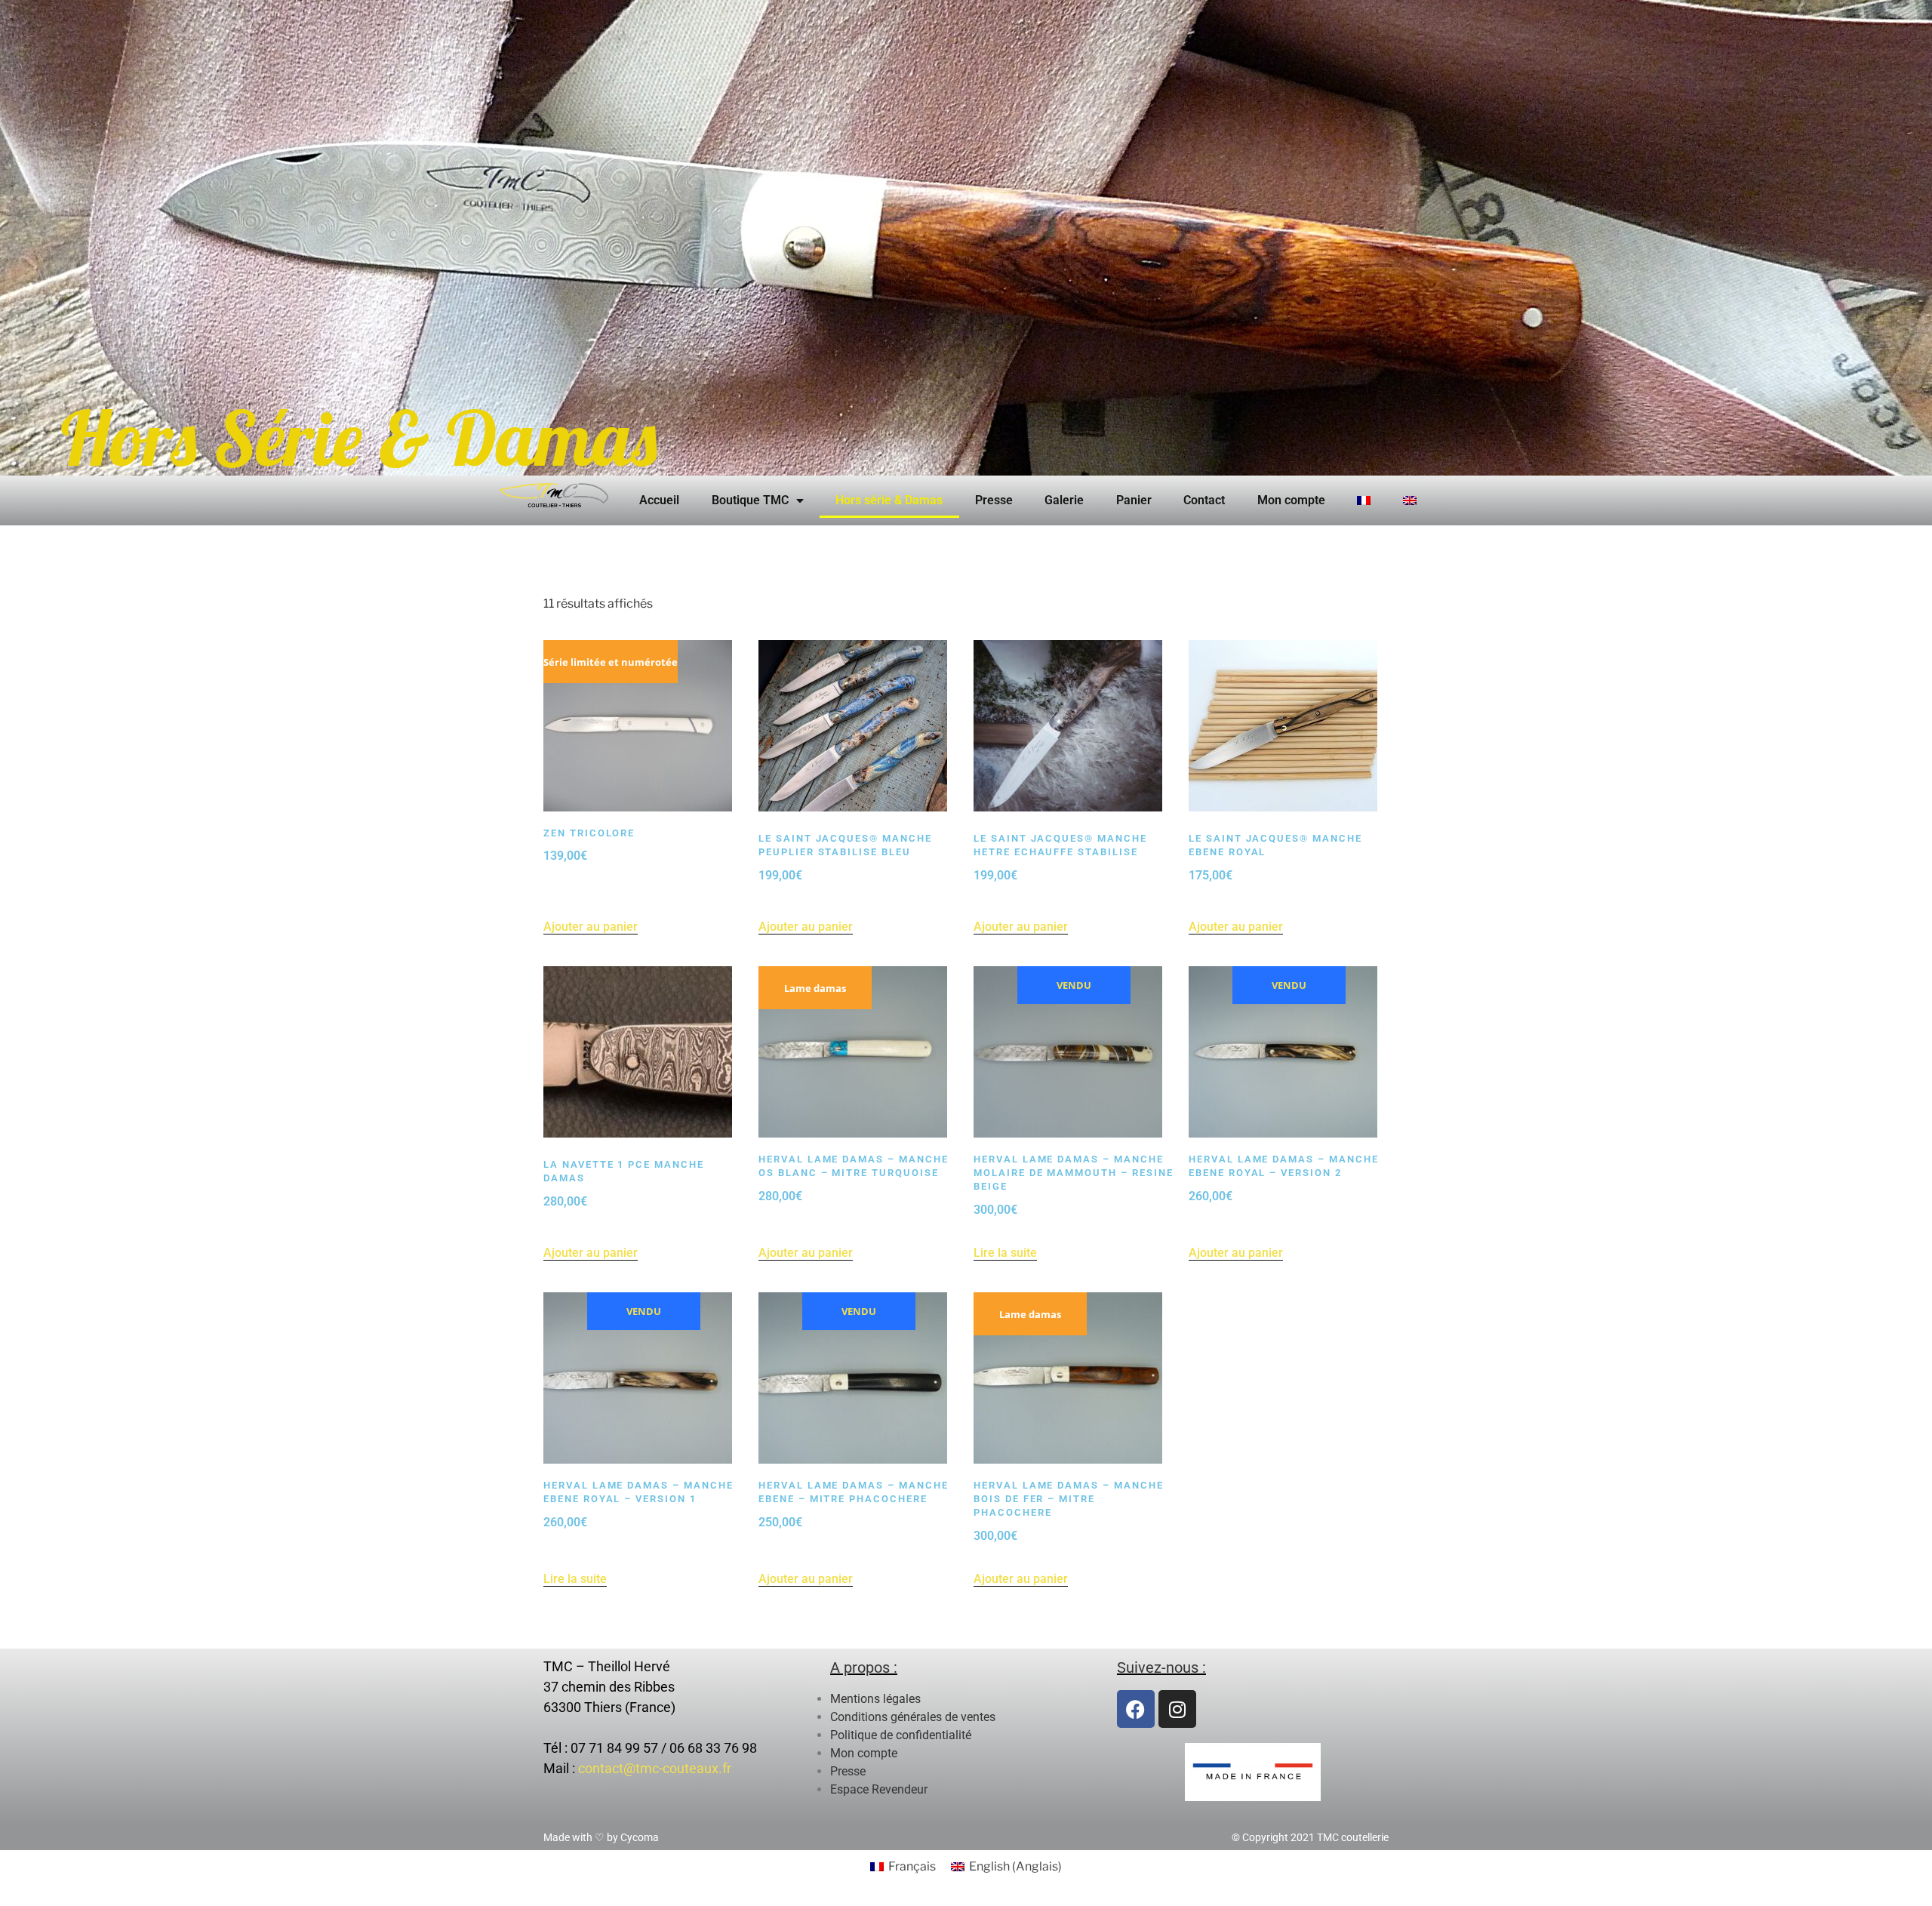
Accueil (659, 500)
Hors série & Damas (889, 500)
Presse (994, 500)
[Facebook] (1136, 1709)
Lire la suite (1005, 1253)
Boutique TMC (750, 500)
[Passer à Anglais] (1410, 500)
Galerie (1064, 500)
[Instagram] (1177, 1709)
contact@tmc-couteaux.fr (655, 1768)
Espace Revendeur (879, 1789)
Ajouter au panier (591, 927)
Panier (1134, 500)
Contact (1204, 500)
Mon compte (1291, 500)
